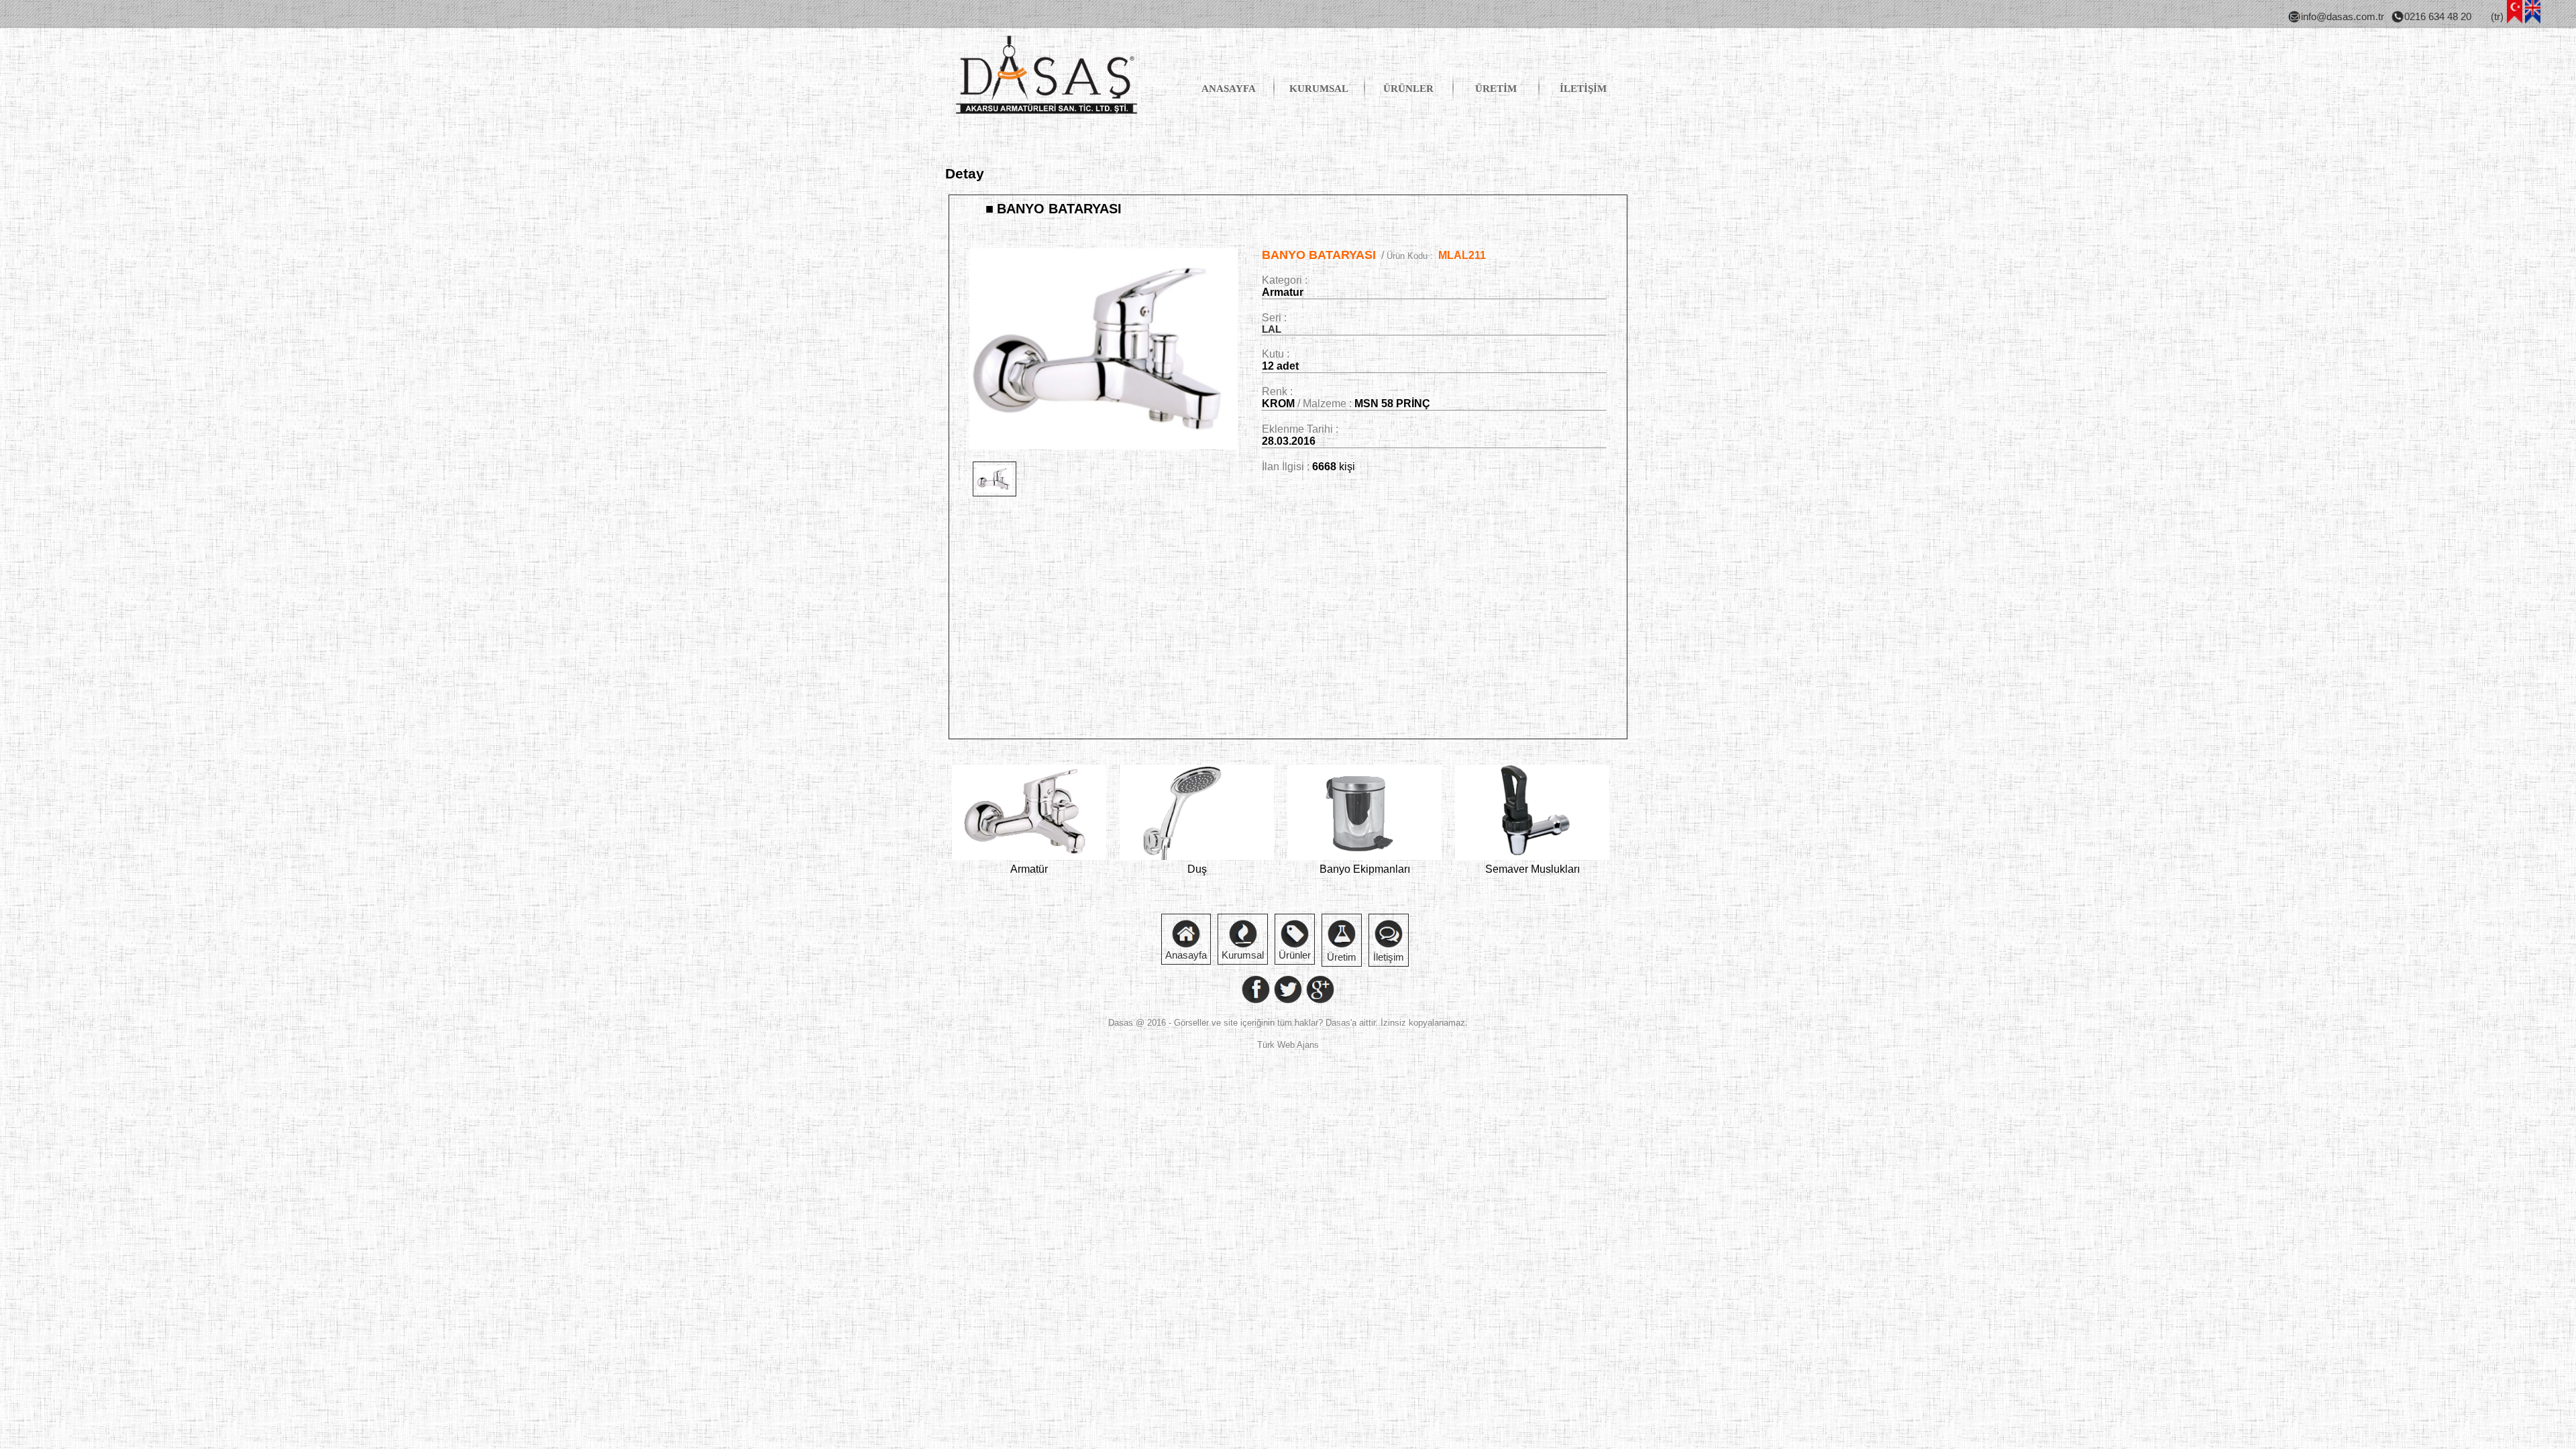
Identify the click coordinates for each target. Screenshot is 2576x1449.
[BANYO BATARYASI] (1104, 446)
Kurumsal (1243, 955)
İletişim (1389, 957)
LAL (1272, 329)
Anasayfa (1186, 955)
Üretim (1342, 957)
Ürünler (1295, 955)
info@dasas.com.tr (2343, 17)
